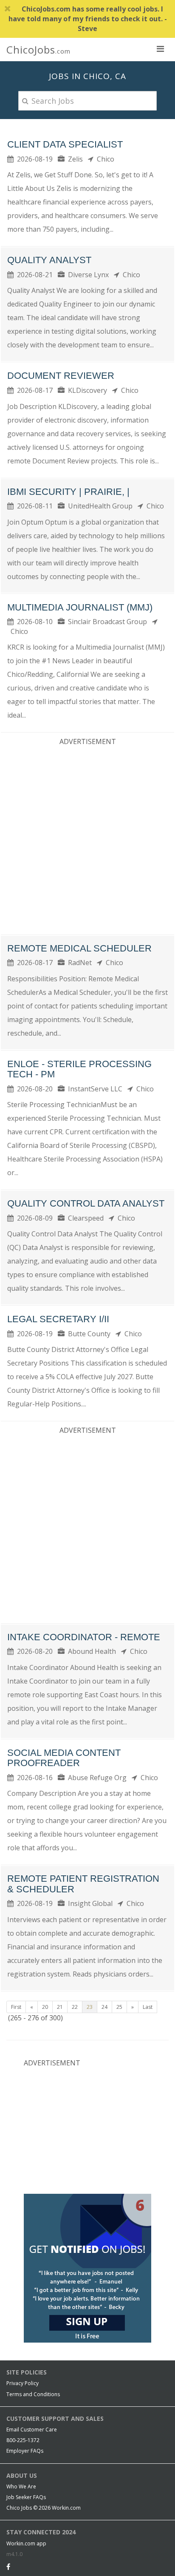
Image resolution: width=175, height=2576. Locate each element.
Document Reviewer (61, 376)
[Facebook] (8, 2567)
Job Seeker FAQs (26, 2497)
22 (75, 2007)
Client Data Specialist (65, 144)
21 (60, 2007)
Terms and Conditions (33, 2394)
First (16, 2007)
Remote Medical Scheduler (79, 948)
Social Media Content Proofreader (64, 1758)
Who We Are (21, 2487)
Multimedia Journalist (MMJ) (80, 607)
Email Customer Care (32, 2430)
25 (119, 2007)
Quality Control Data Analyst (86, 1203)
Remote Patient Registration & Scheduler (83, 1884)
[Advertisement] (87, 838)
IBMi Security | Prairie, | (68, 492)
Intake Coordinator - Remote (84, 1637)
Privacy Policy (23, 2383)
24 (104, 2007)
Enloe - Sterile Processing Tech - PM (79, 1069)
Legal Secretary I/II (58, 1319)
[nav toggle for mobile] (160, 48)
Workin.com (66, 2508)
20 (45, 2007)
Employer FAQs (25, 2451)
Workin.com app (26, 2543)
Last (148, 2007)
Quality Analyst (49, 260)
